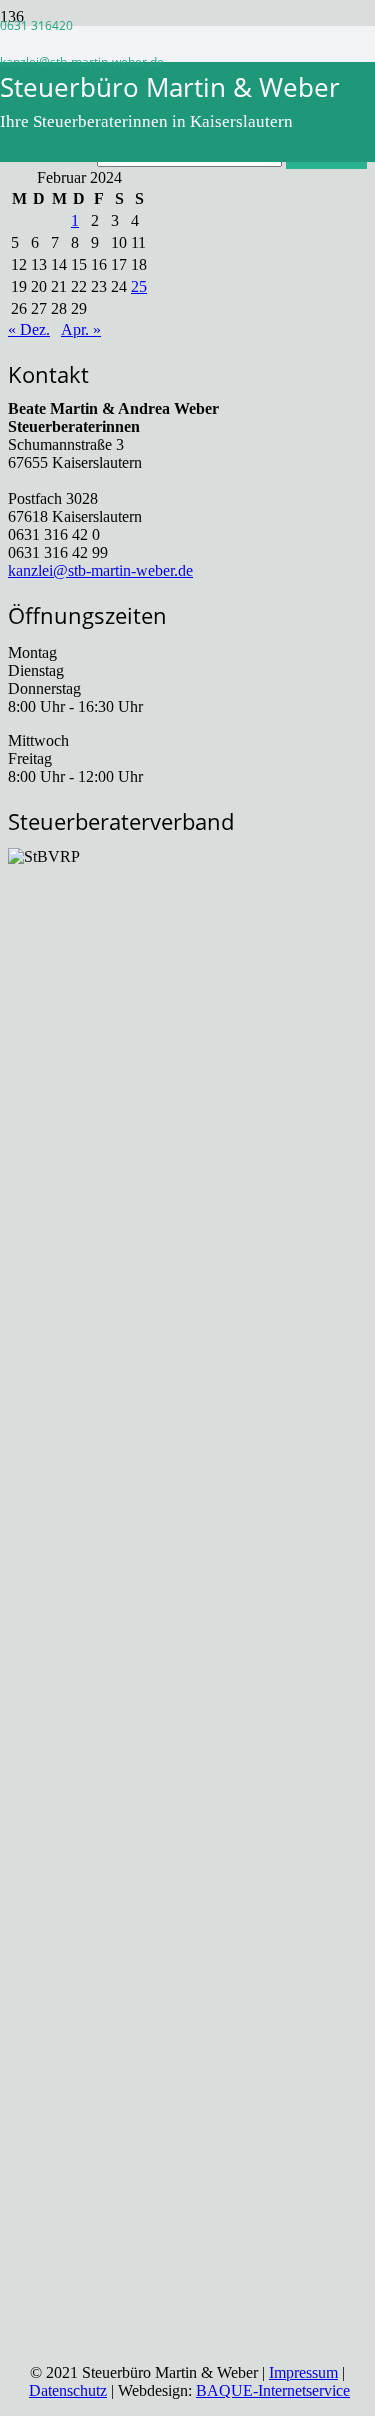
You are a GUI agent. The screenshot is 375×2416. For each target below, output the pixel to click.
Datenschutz (68, 2390)
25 (139, 286)
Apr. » (81, 329)
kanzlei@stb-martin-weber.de (100, 570)
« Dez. (29, 329)
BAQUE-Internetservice (273, 2390)
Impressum (303, 2372)
